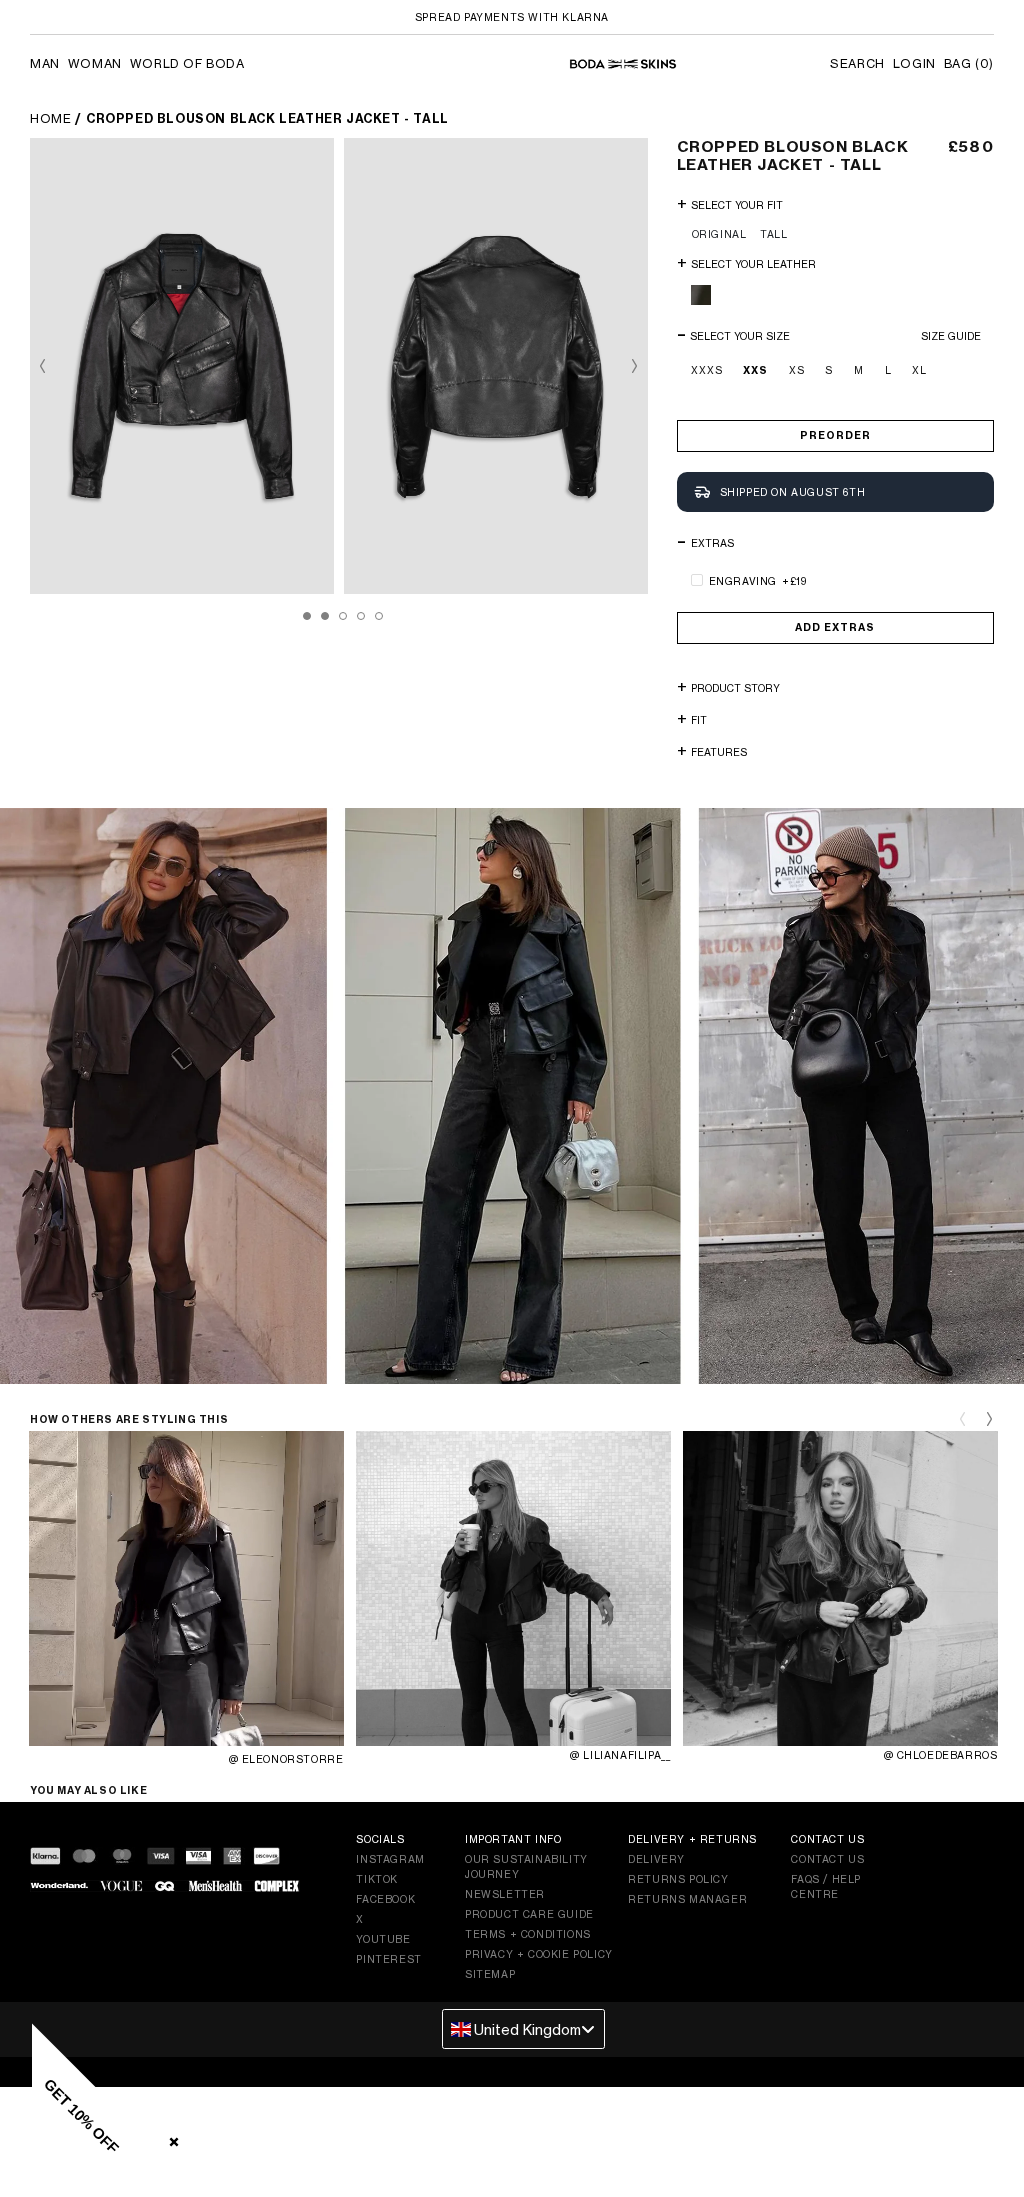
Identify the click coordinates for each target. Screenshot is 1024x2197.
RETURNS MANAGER (687, 1899)
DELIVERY (656, 1859)
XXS (755, 370)
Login (914, 63)
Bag (969, 63)
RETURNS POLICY (678, 1879)
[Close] (170, 2138)
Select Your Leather (753, 264)
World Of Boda (187, 63)
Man (45, 63)
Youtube (383, 1939)
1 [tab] (307, 616)
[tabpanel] (187, 366)
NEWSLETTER (505, 1894)
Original (719, 234)
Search (857, 63)
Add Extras (835, 627)
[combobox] (523, 2029)
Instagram (390, 1859)
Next (627, 366)
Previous (50, 366)
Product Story (735, 688)
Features (719, 752)
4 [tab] (361, 616)
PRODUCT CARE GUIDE (529, 1914)
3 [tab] (343, 616)
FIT (699, 720)
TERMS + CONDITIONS (528, 1934)
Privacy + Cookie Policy (539, 1954)
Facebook (385, 1899)
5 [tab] (379, 616)
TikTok (377, 1879)
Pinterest (388, 1959)
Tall (773, 234)
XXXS (707, 370)
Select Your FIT (737, 205)
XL (919, 370)
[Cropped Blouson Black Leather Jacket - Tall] (182, 366)
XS (797, 370)
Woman (95, 63)
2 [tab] (325, 616)
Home (50, 118)
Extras (712, 543)
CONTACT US (827, 1859)
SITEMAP (490, 1974)
